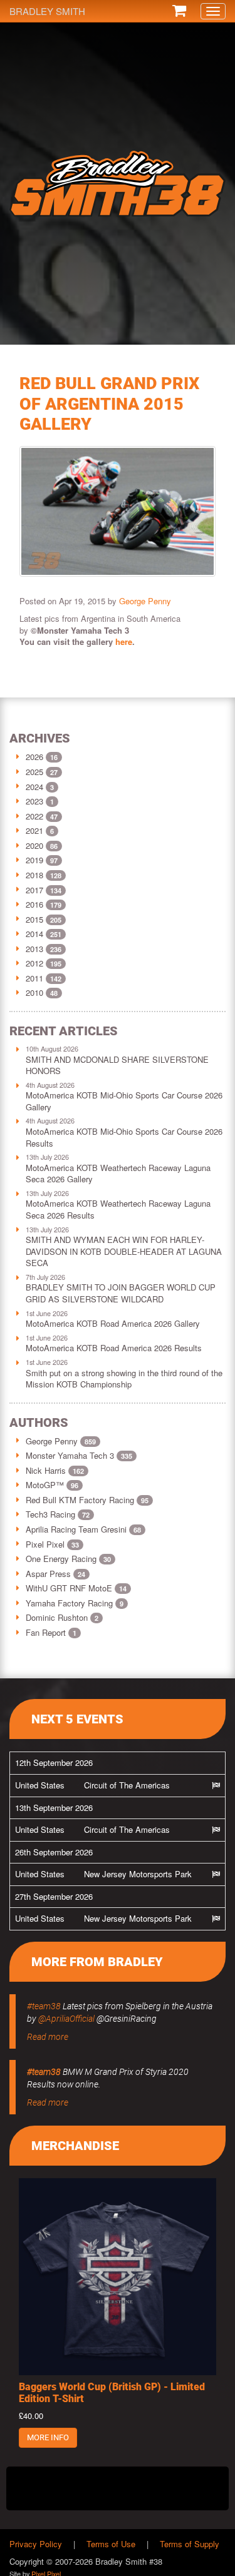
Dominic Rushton (62, 1617)
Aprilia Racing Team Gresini (83, 1529)
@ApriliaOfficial (66, 2019)
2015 (34, 919)
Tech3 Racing (58, 1514)
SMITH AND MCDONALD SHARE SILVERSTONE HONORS (117, 1065)
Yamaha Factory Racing (75, 1603)
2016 (34, 904)
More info (48, 2437)
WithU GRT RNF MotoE (76, 1588)
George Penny (145, 601)
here (124, 641)
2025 (34, 772)
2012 (34, 963)
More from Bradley (97, 1962)
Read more (48, 2037)
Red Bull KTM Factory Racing (87, 1500)
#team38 (44, 2006)
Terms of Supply (190, 2544)
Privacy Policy (36, 2544)
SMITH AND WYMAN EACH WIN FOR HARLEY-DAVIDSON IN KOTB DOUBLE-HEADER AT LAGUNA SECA (124, 1251)
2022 (34, 816)
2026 (34, 757)
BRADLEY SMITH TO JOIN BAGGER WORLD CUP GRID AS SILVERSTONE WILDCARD (121, 1293)
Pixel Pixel (52, 1544)
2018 (34, 875)
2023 (34, 801)
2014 (34, 934)
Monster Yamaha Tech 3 (79, 1455)
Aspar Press (55, 1574)
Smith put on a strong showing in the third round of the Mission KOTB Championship (124, 1379)
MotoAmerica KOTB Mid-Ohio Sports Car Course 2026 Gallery (124, 1101)
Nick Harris (55, 1470)
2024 (34, 787)
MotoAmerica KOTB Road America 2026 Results (114, 1348)
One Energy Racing (68, 1559)
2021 (34, 830)
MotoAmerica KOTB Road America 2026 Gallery (113, 1323)
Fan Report (51, 1632)
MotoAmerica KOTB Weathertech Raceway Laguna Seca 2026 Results (118, 1209)
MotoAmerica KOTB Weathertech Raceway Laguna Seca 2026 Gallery (118, 1174)
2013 (34, 949)
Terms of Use (111, 2544)
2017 (34, 890)
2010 (34, 992)
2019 (34, 860)
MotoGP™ (52, 1485)
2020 (34, 845)
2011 (34, 978)
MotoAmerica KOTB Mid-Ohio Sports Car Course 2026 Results (124, 1137)
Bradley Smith (47, 11)
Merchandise (75, 2146)
